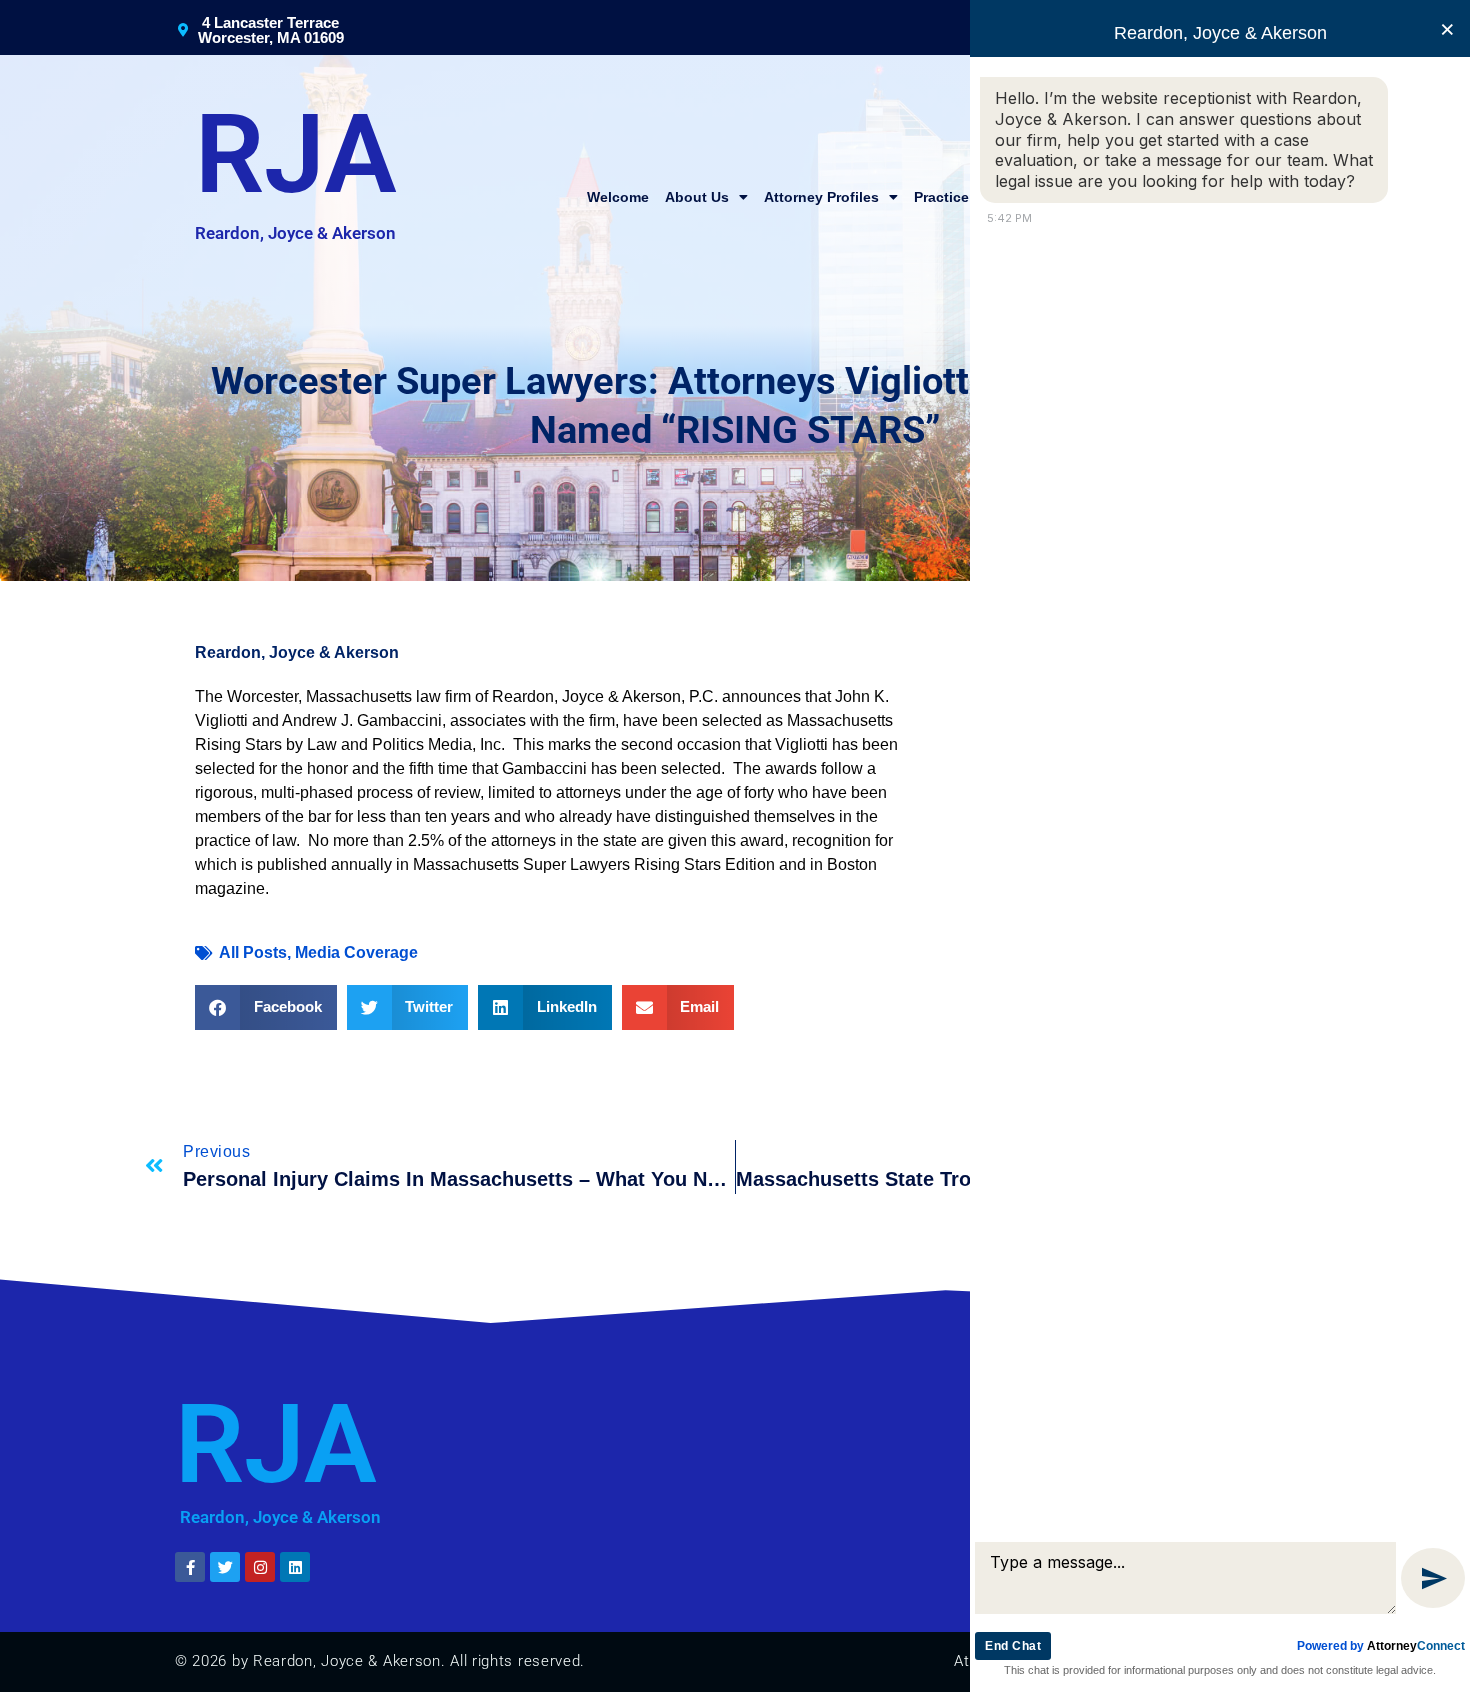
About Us (697, 197)
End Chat (1013, 1646)
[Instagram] (260, 1567)
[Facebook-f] (190, 1567)
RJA (296, 155)
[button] (266, 1007)
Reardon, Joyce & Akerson (295, 233)
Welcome (618, 197)
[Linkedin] (295, 1567)
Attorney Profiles (821, 197)
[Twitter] (225, 1567)
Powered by (1381, 1646)
